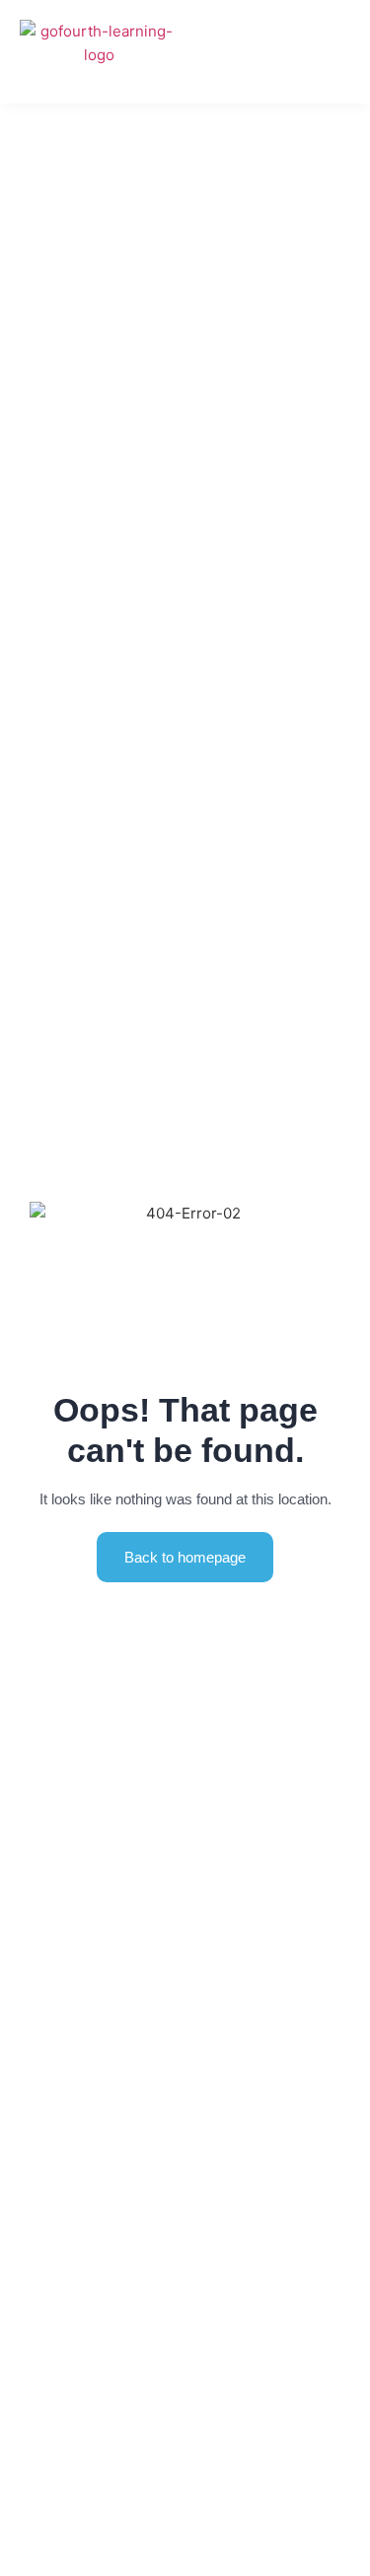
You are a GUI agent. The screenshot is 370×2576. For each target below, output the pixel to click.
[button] (341, 52)
